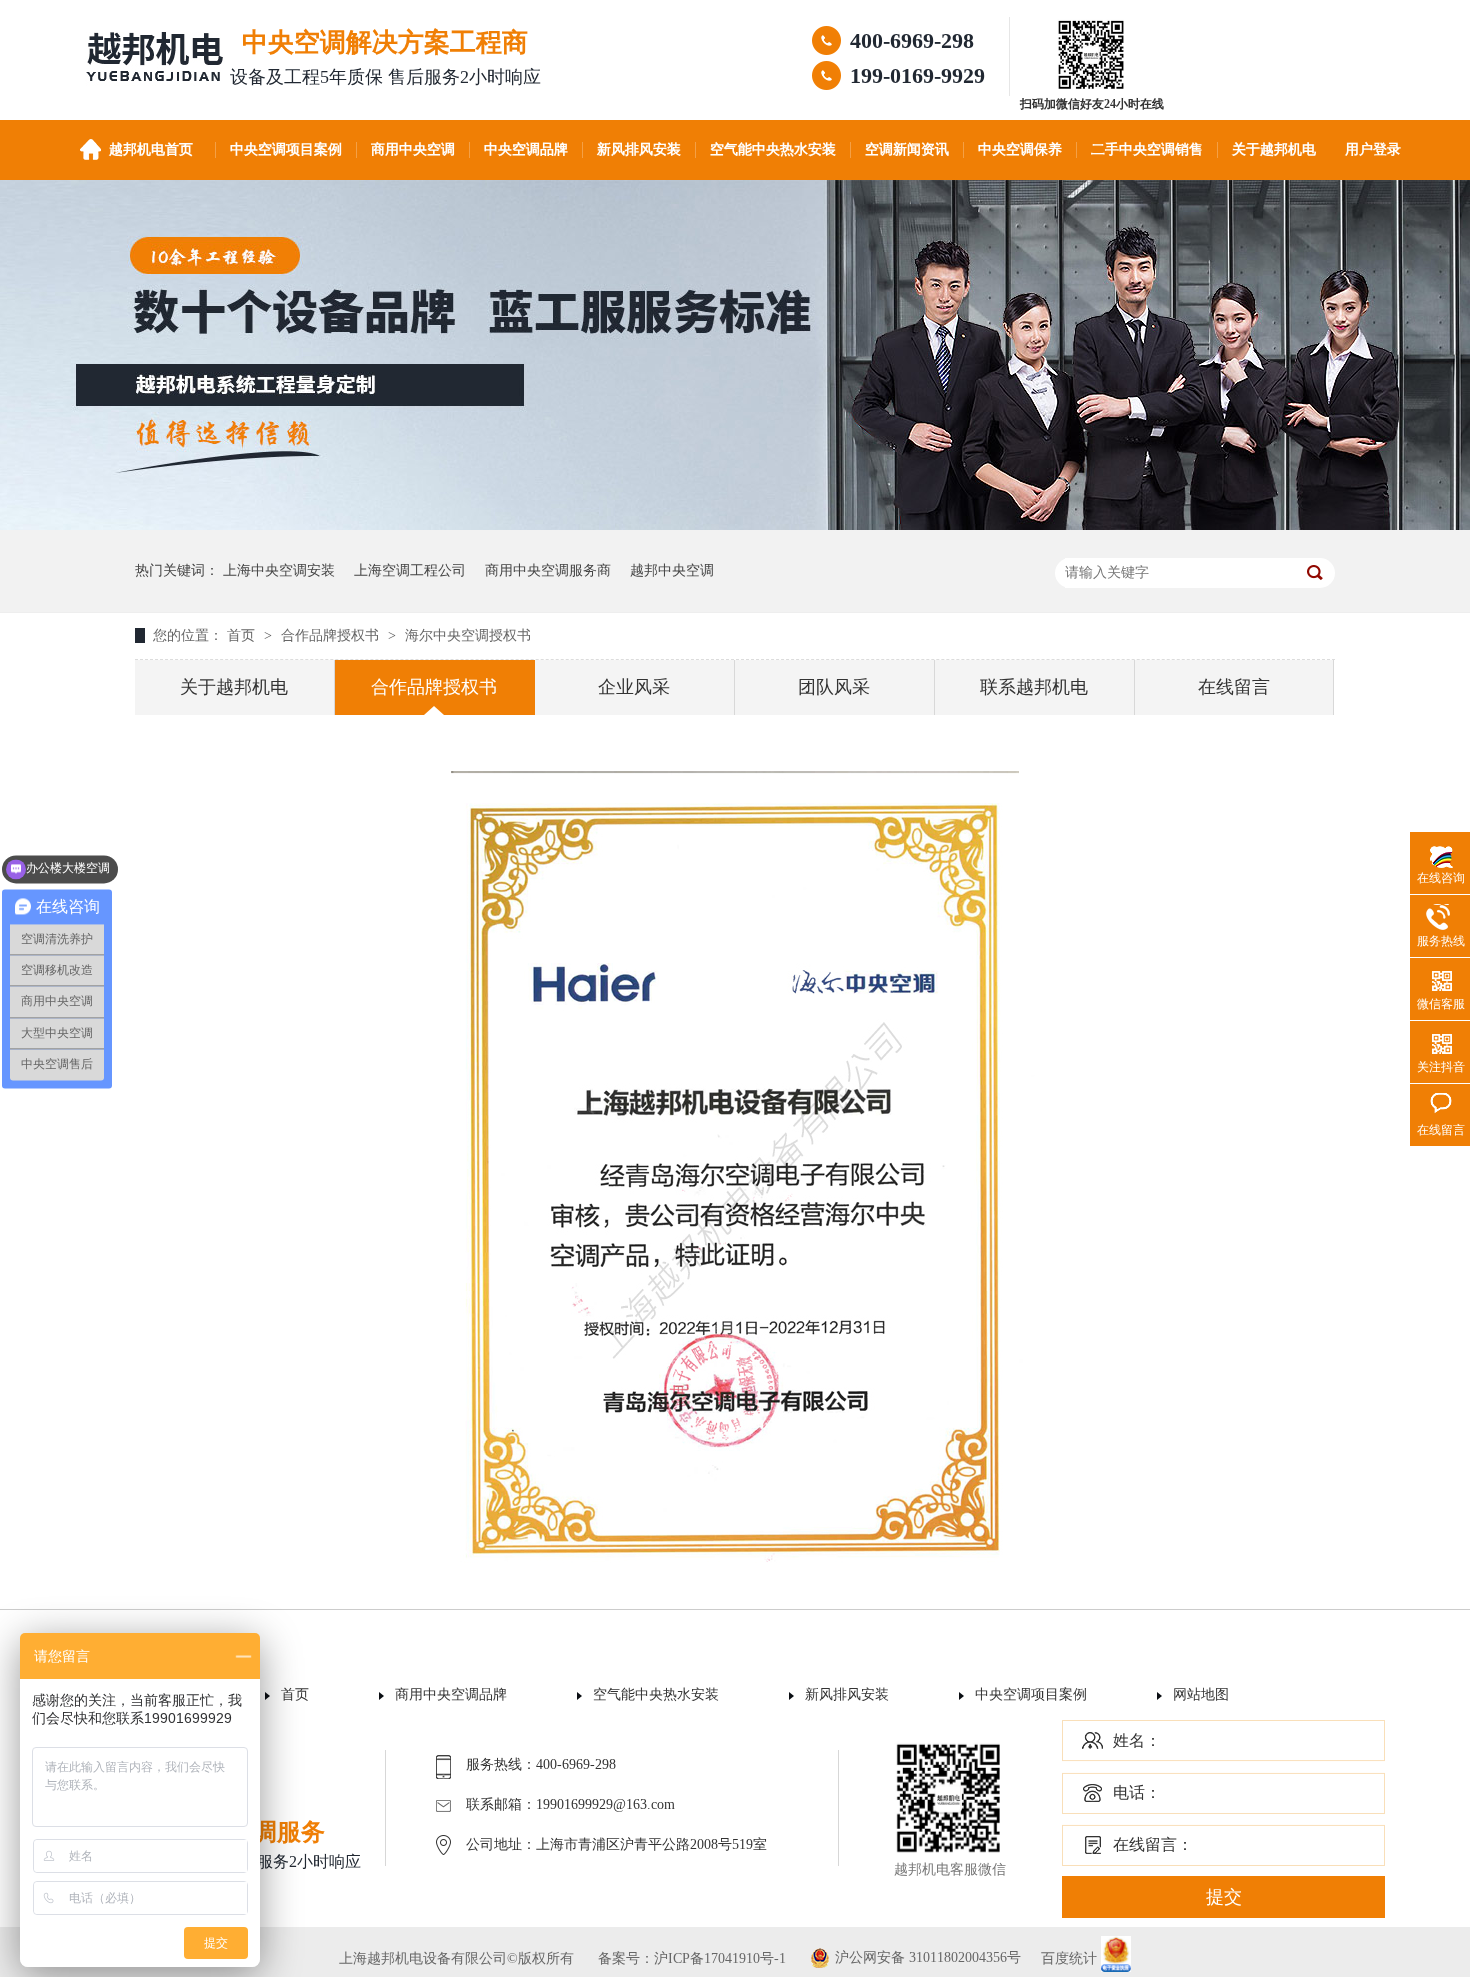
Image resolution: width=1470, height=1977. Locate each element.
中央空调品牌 (526, 149)
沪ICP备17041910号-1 (720, 1958)
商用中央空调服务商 (548, 570)
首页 (243, 635)
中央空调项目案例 (286, 149)
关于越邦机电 (1274, 149)
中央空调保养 (1020, 149)
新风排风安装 (639, 149)
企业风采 (634, 687)
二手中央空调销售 (1147, 149)
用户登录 (1373, 149)
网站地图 (1201, 1694)
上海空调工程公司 (410, 570)
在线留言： (1153, 1844)
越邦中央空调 (672, 570)
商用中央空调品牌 (451, 1694)
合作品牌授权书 (332, 635)
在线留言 (1234, 687)
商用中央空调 (413, 149)
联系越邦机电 (1034, 687)
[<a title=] (1092, 87)
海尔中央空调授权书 (468, 635)
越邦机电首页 (151, 149)
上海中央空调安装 (279, 570)
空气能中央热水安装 (773, 149)
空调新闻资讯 (907, 149)
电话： (1137, 1792)
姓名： (1137, 1740)
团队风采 (834, 687)
